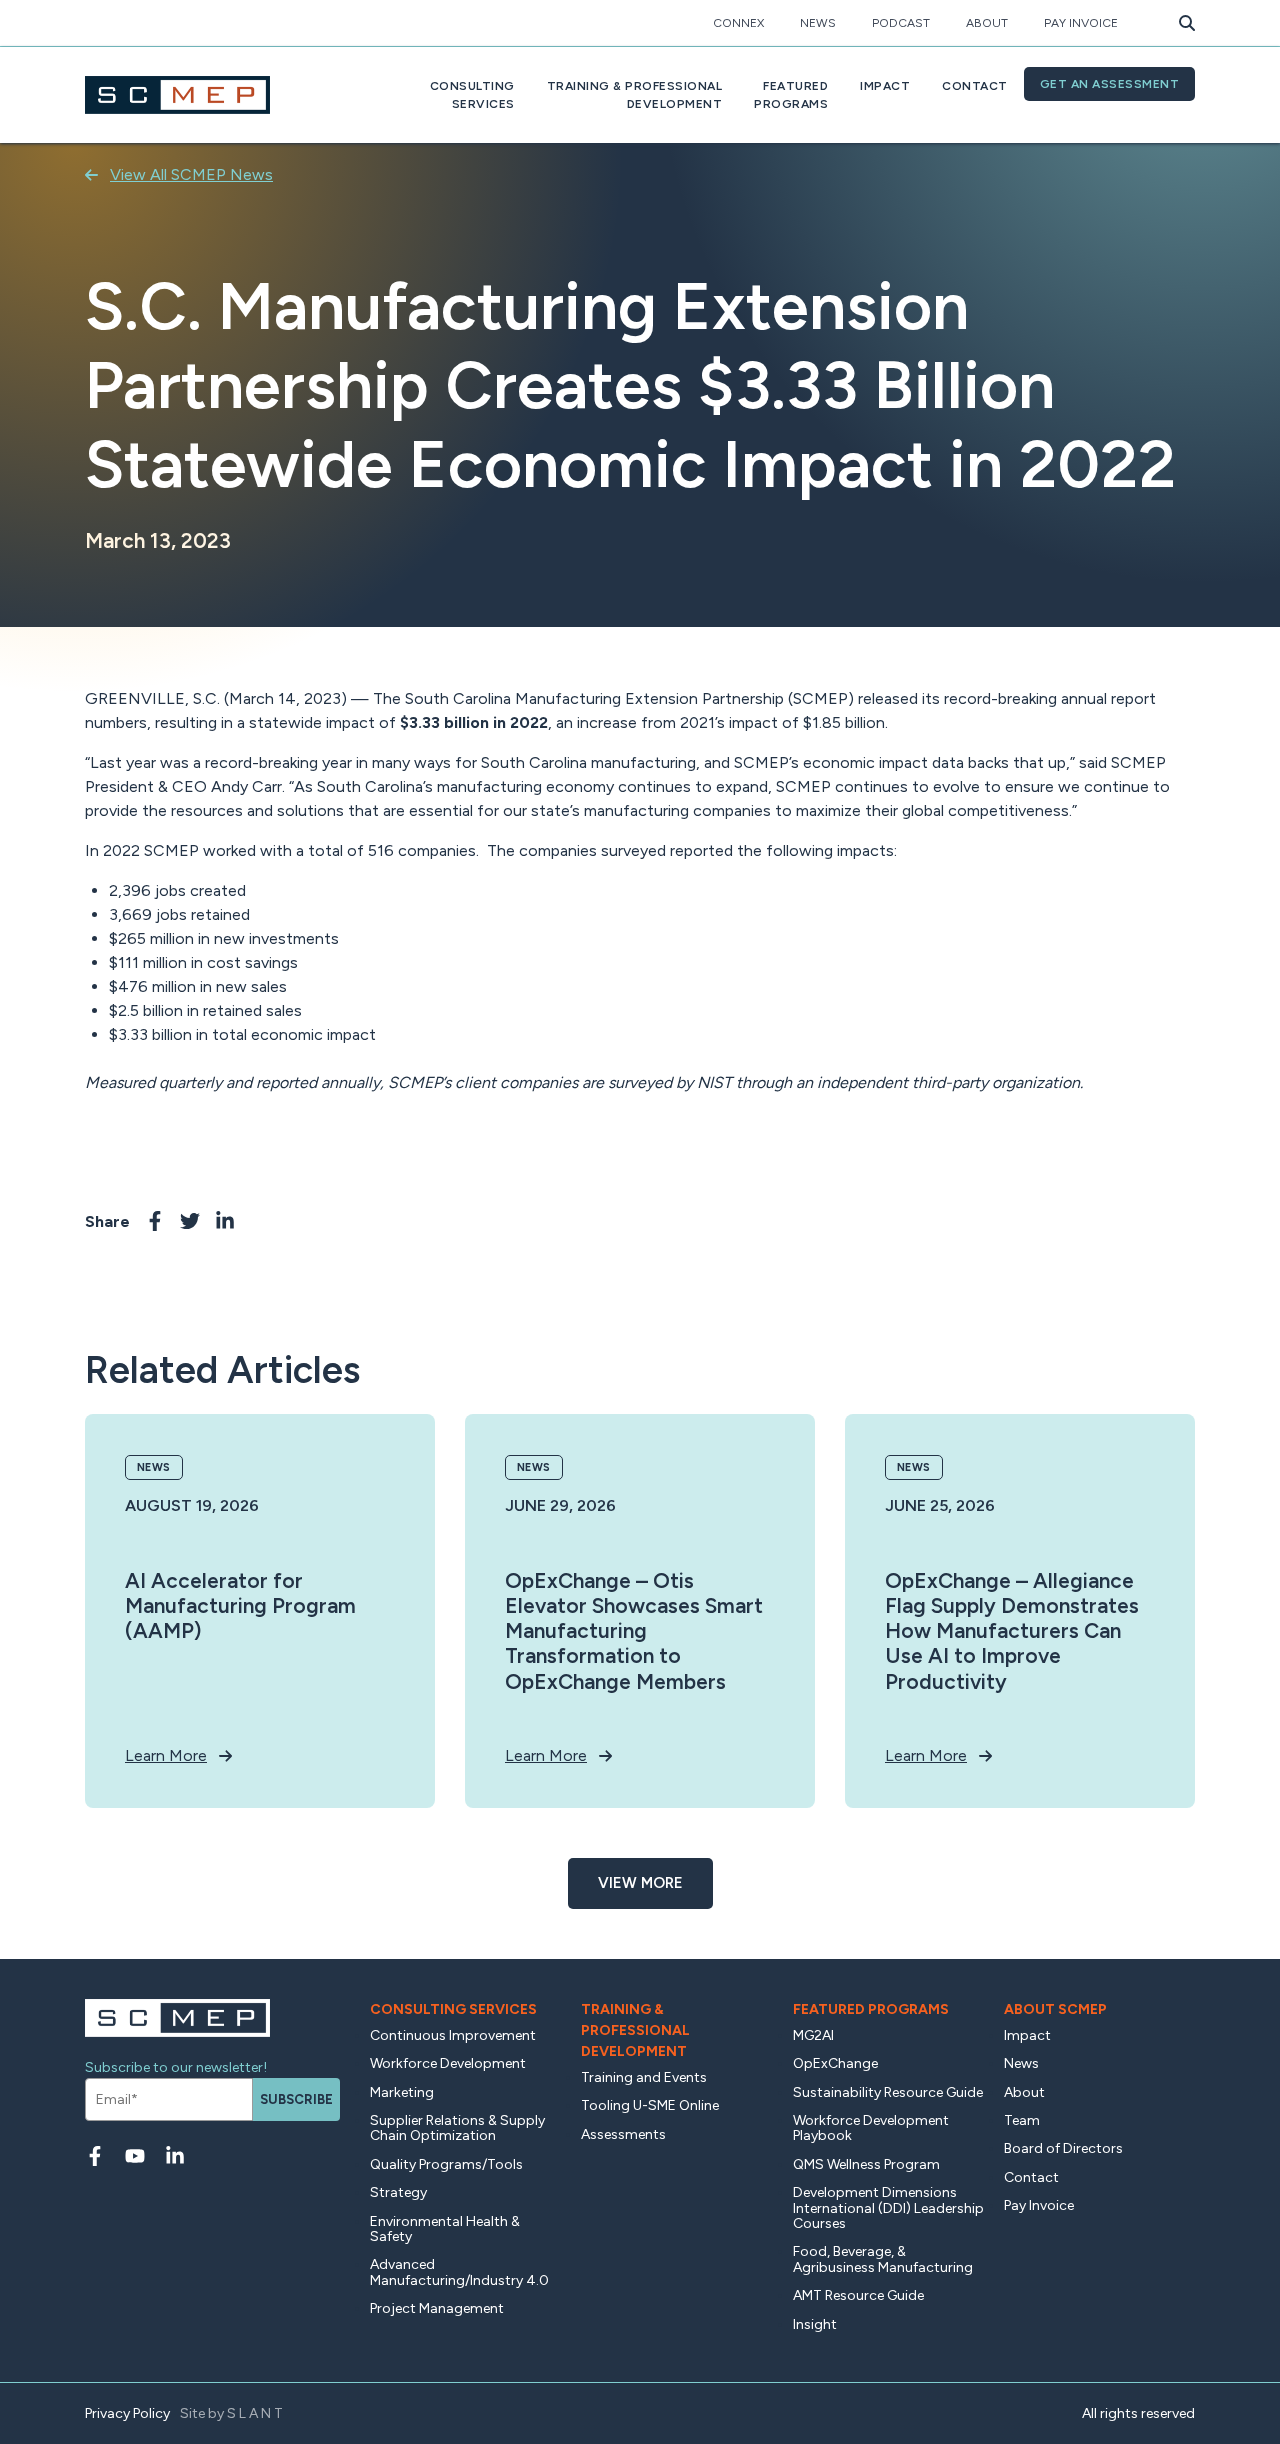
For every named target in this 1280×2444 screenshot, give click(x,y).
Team (1022, 2120)
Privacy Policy (127, 2413)
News (818, 23)
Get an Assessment (1110, 84)
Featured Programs (871, 2009)
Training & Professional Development (635, 2030)
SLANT (256, 2413)
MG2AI (813, 2035)
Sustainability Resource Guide (888, 2092)
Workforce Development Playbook (871, 2128)
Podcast (901, 23)
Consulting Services (453, 2009)
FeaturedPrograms (791, 95)
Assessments (623, 2134)
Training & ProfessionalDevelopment (635, 95)
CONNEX (738, 23)
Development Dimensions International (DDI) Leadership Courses (888, 2208)
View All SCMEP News (191, 174)
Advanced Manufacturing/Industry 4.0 (459, 2272)
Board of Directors (1063, 2148)
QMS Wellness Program (866, 2164)
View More (640, 1883)
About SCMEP (1055, 2009)
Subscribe (296, 2099)
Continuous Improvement (453, 2035)
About (987, 23)
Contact (975, 86)
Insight (815, 2324)
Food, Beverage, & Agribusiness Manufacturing (883, 2259)
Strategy (398, 2192)
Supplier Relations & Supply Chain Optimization (457, 2128)
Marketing (402, 2092)
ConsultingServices (472, 95)
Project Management (437, 2308)
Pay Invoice (1081, 23)
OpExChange (835, 2063)
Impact (885, 86)
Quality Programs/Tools (446, 2164)
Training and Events (644, 2077)
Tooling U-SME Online (650, 2105)
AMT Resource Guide (858, 2295)
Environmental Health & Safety (445, 2229)
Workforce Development (448, 2063)
